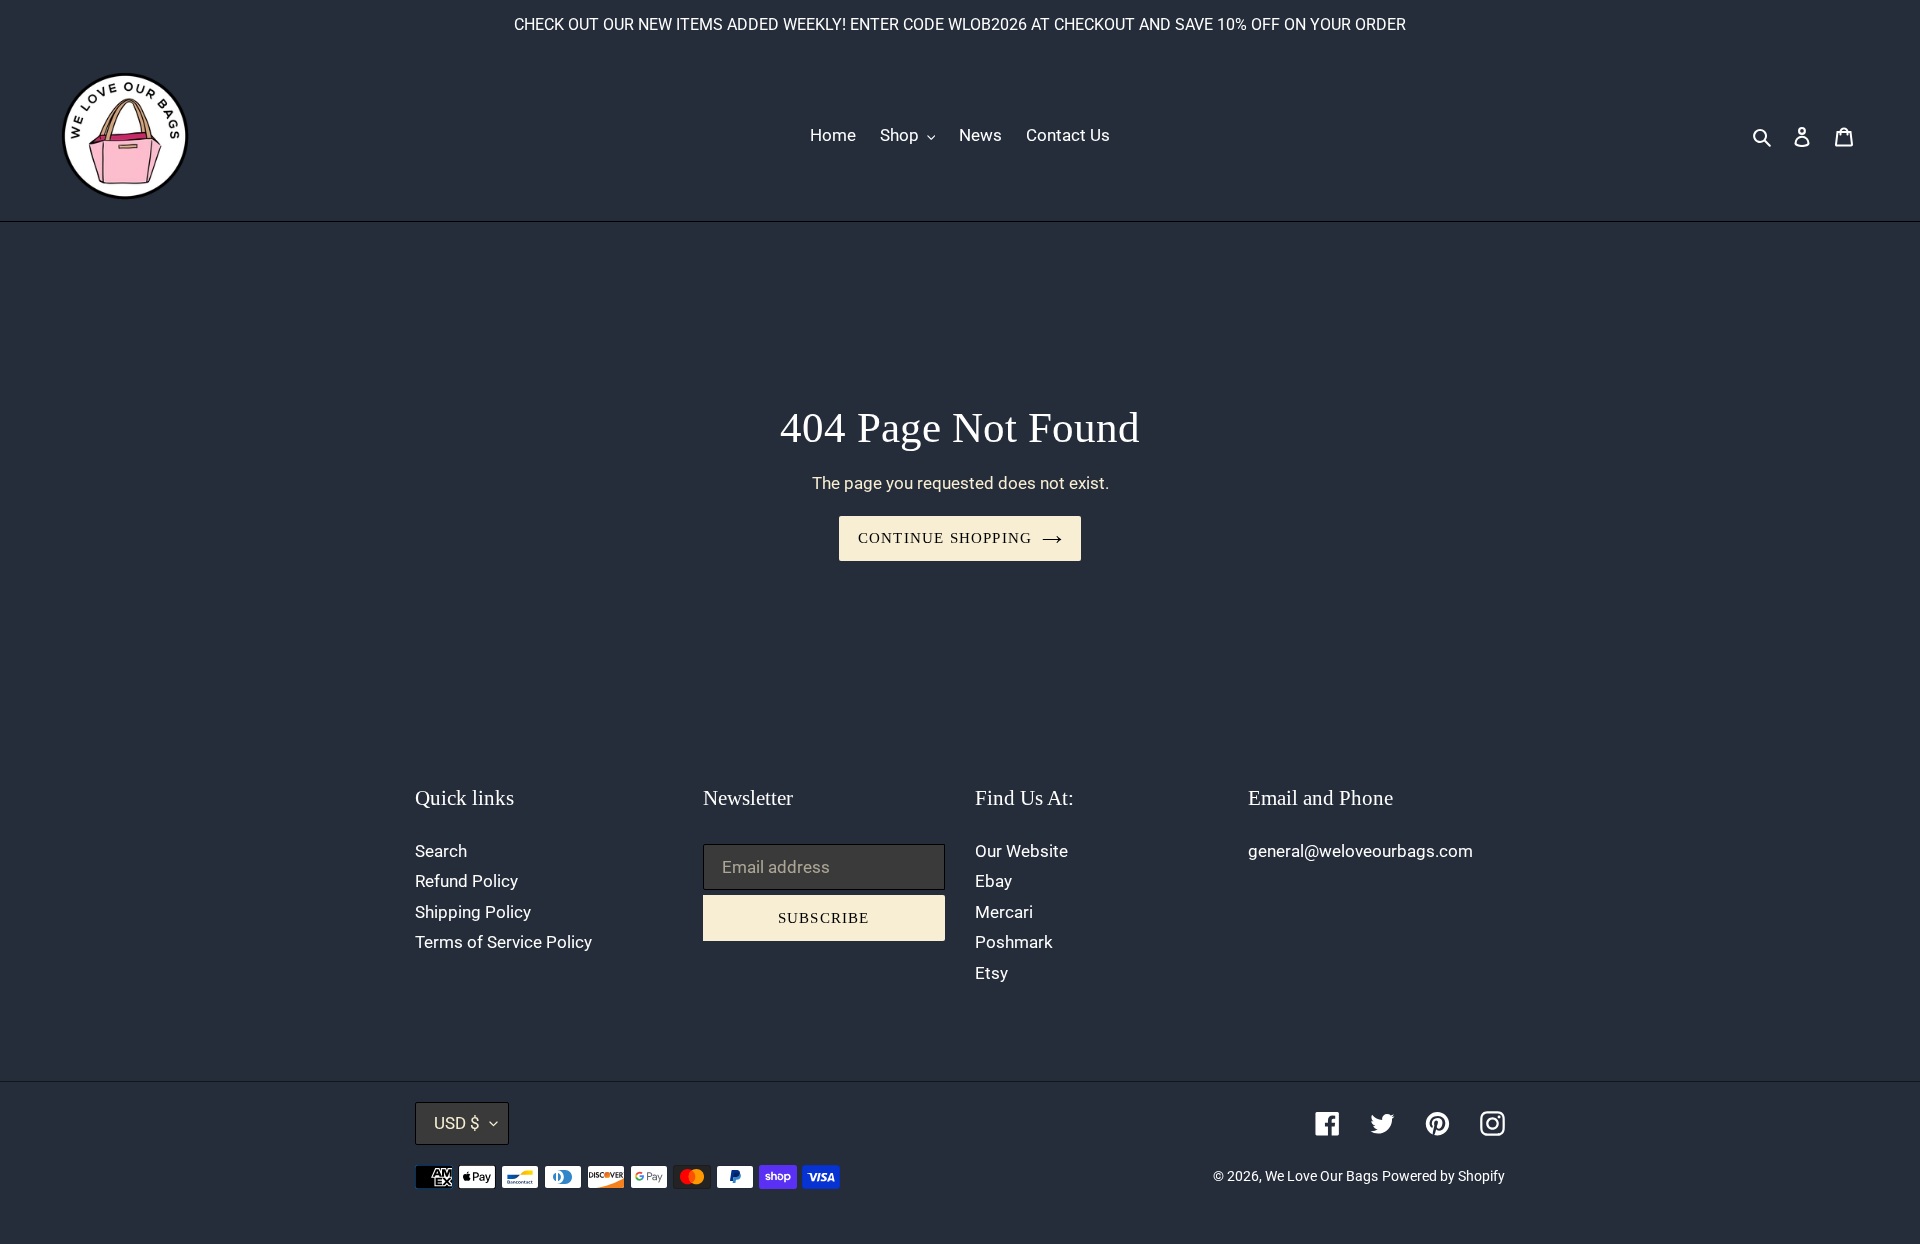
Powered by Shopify (1443, 1176)
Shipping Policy (473, 912)
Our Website (1021, 851)
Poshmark (1014, 942)
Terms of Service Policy (503, 942)
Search (441, 851)
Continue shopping (945, 538)
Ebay (993, 881)
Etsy (991, 973)
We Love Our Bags (1321, 1176)
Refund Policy (466, 881)
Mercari (1004, 912)
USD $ (457, 1123)
